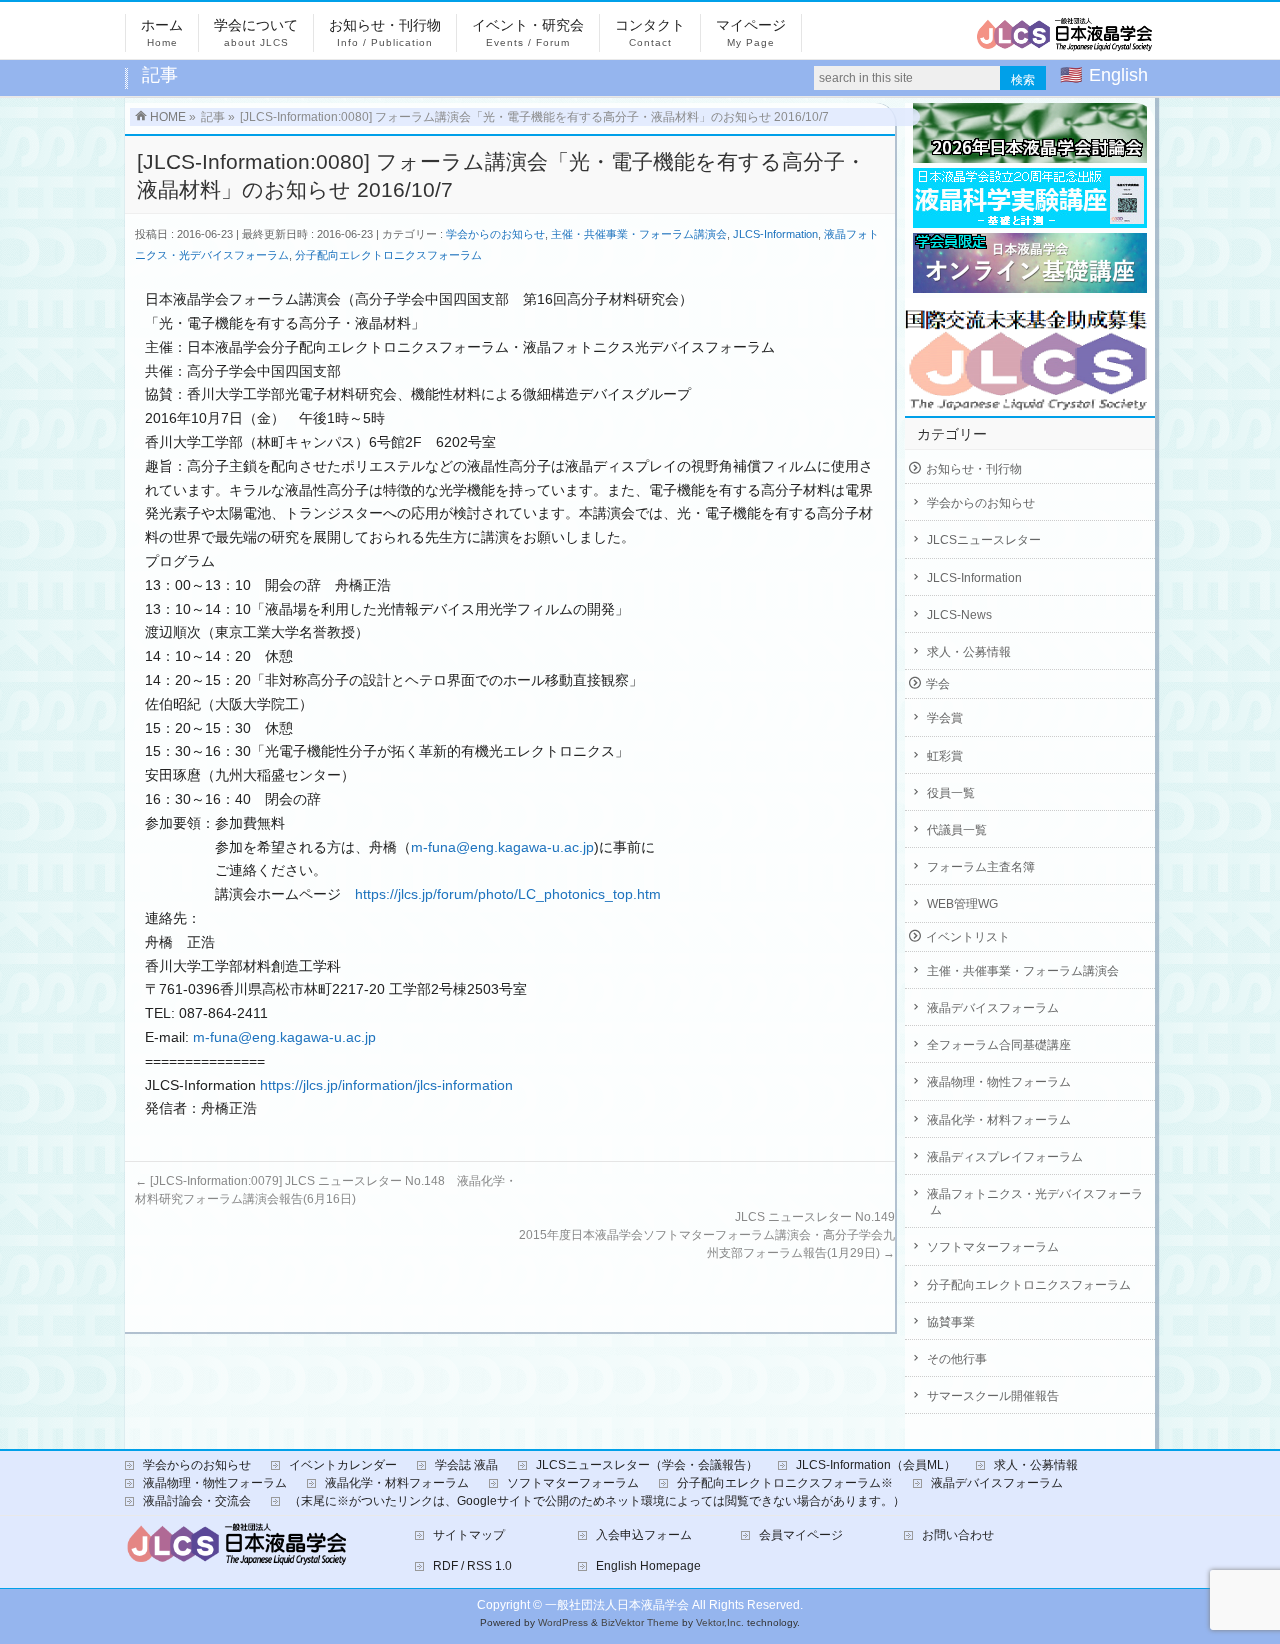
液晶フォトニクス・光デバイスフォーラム (1035, 1202)
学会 (938, 684)
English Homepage (648, 1566)
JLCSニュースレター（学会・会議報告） (647, 1465)
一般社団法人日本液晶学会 (617, 1605)
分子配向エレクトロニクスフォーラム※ (785, 1483)
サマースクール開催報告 (993, 1396)
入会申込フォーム (644, 1535)
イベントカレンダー (343, 1465)
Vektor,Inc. (720, 1622)
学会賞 (945, 718)
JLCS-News (959, 615)
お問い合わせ (958, 1535)
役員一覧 (951, 793)
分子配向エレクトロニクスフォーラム (388, 255)
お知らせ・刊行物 (974, 469)
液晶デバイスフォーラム (993, 1008)
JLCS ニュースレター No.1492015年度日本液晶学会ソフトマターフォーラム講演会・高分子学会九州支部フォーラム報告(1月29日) (707, 1235)
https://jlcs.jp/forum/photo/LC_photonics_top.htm (508, 894)
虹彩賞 (945, 756)
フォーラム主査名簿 (981, 867)
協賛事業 (951, 1322)
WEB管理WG (962, 904)
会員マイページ (801, 1535)
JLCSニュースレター (984, 540)
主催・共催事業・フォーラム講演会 (639, 234)
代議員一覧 (957, 830)
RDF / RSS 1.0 (472, 1566)
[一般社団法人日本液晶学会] (1065, 41)
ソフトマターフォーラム (993, 1247)
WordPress (563, 1622)
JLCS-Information (775, 234)
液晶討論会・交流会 (197, 1501)
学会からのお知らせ (495, 234)
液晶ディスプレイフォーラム (1005, 1157)
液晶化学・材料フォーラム (999, 1120)
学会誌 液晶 (466, 1465)
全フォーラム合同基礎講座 (999, 1045)
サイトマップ (469, 1535)
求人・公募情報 (969, 652)
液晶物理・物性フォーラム (999, 1082)
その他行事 (957, 1359)
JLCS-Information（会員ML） (876, 1465)
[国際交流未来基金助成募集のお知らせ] (1030, 354)
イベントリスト (968, 937)
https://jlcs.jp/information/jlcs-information (386, 1085)
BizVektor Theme (640, 1622)
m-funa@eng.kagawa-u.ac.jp (502, 847)
